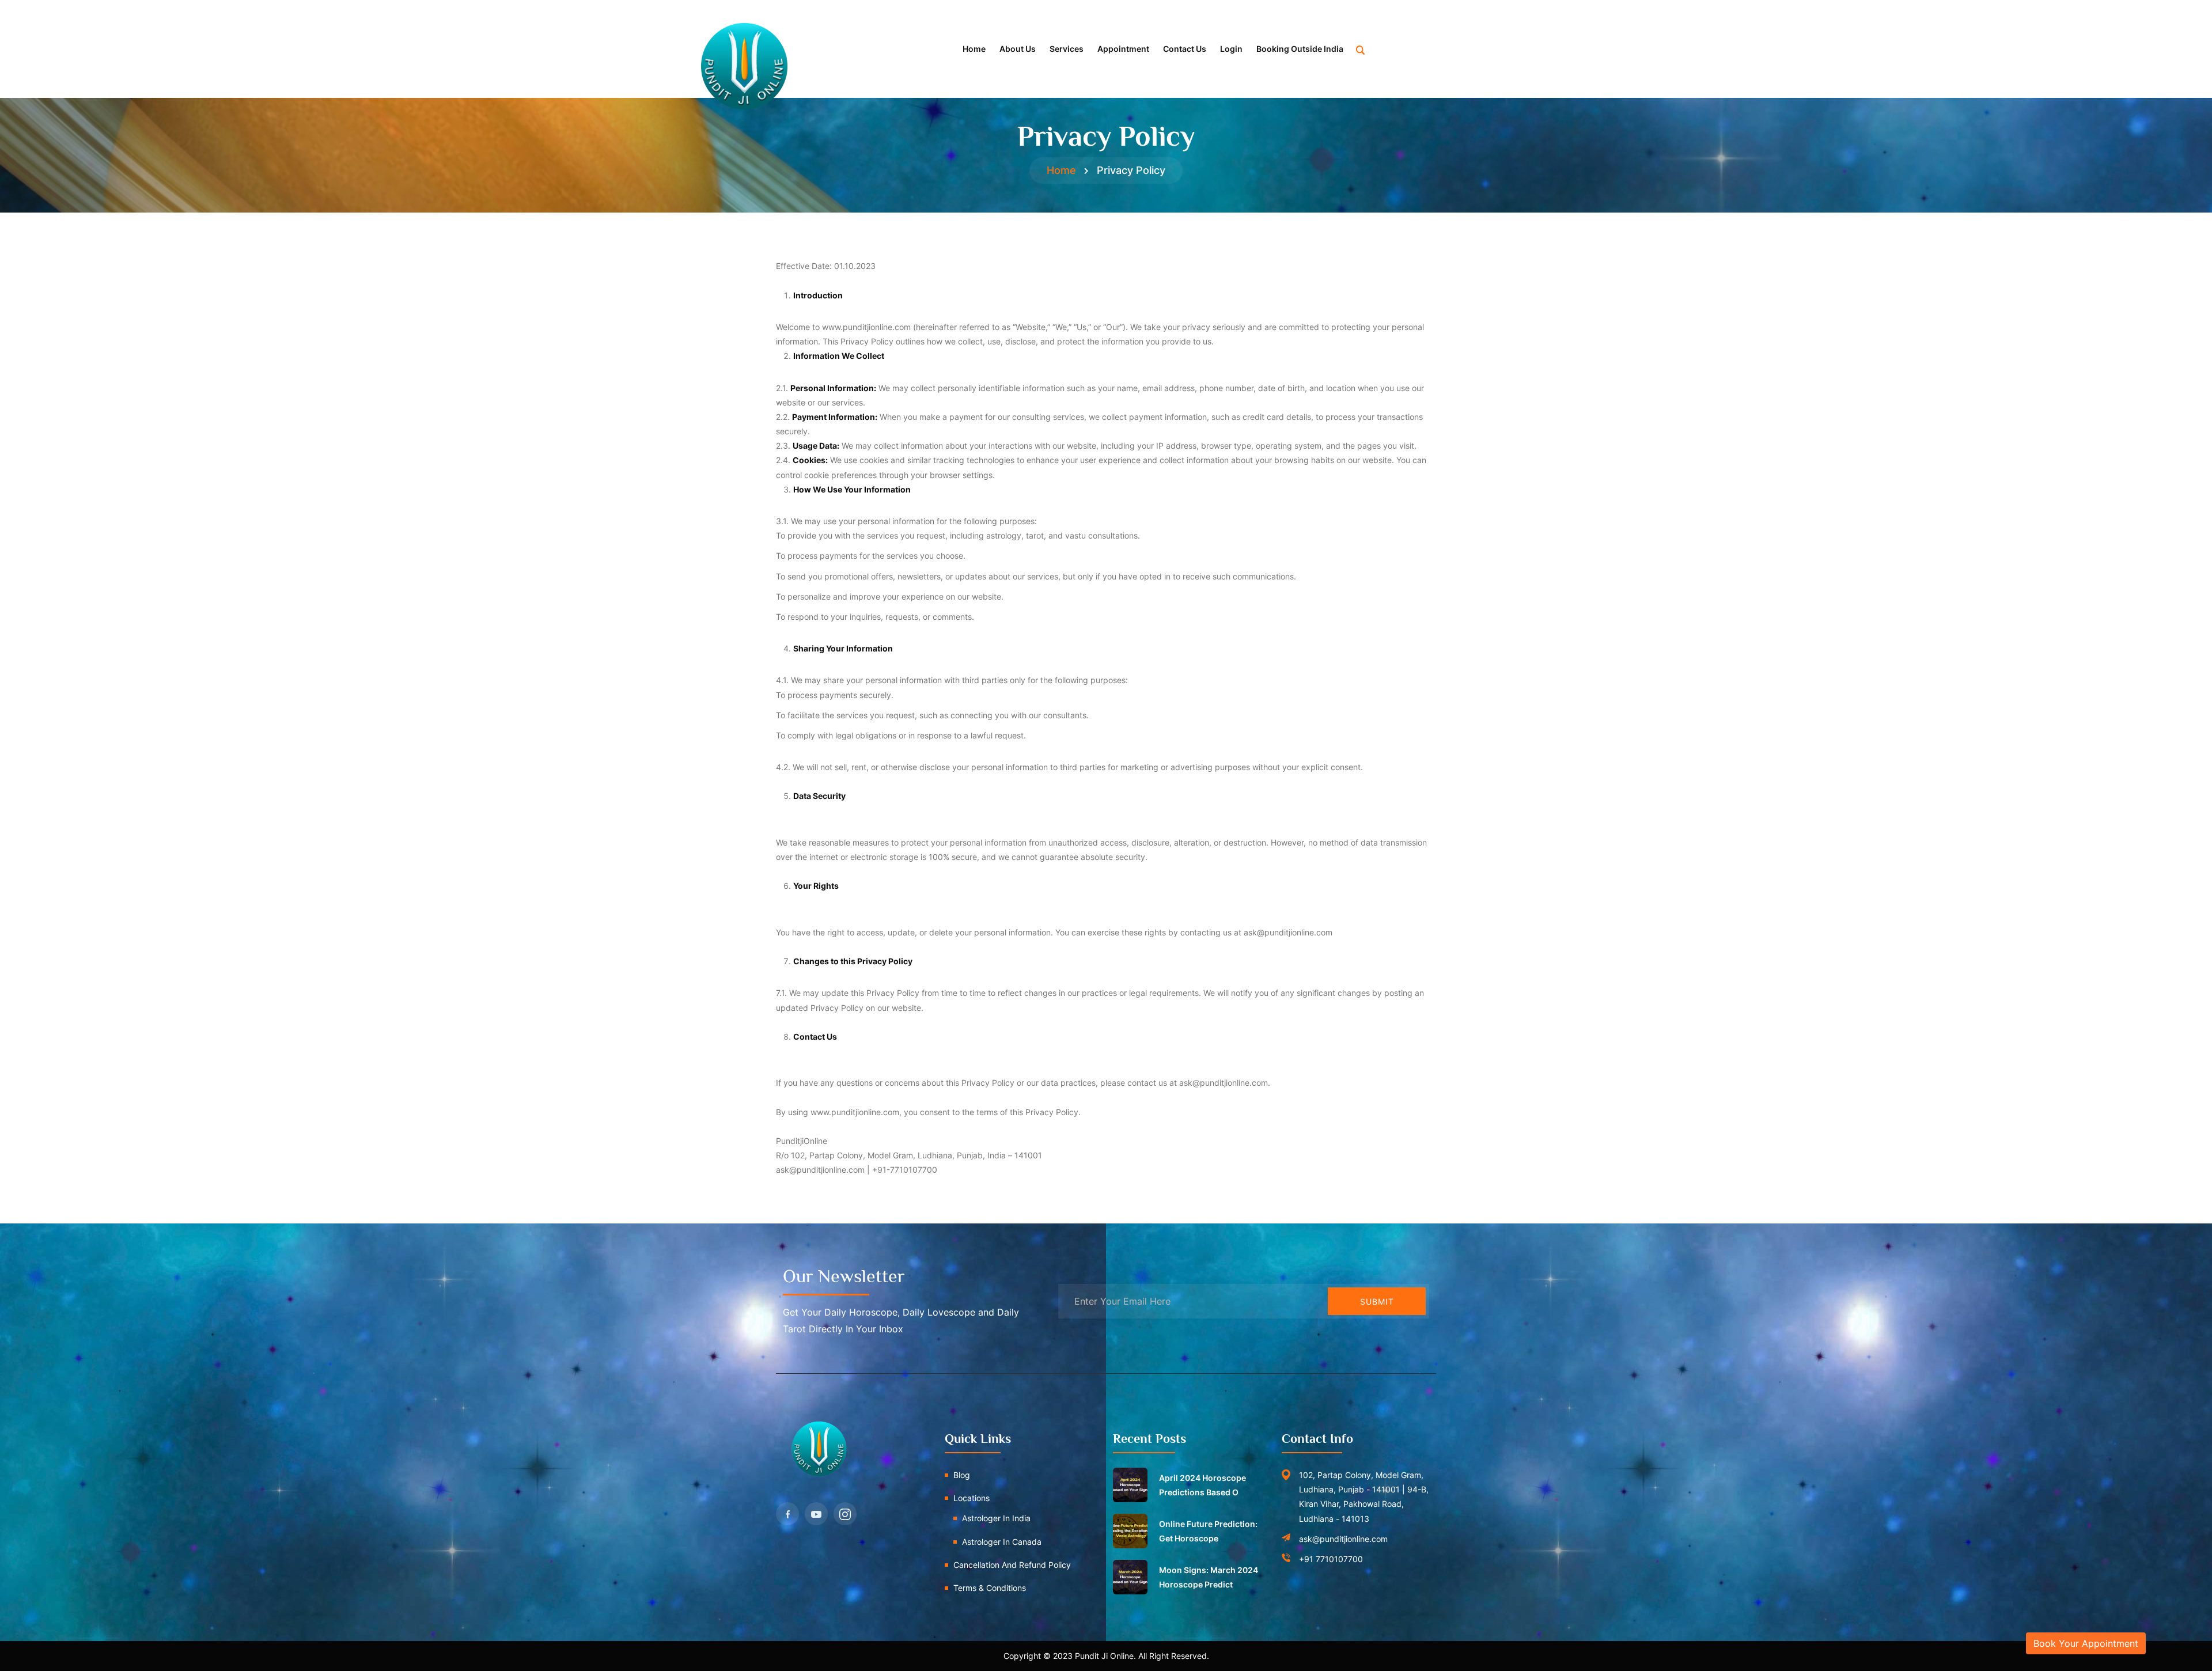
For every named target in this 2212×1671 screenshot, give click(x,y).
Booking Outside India (1300, 49)
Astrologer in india (996, 1518)
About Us (1018, 49)
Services (1067, 49)
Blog (962, 1475)
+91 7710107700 (1331, 1559)
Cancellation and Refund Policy (1012, 1565)
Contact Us (1185, 49)
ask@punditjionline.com (1343, 1539)
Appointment (1123, 49)
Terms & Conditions (990, 1588)
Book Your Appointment (2086, 1643)
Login (1231, 49)
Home (974, 49)
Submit (1377, 1301)
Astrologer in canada (1002, 1542)
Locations (971, 1498)
